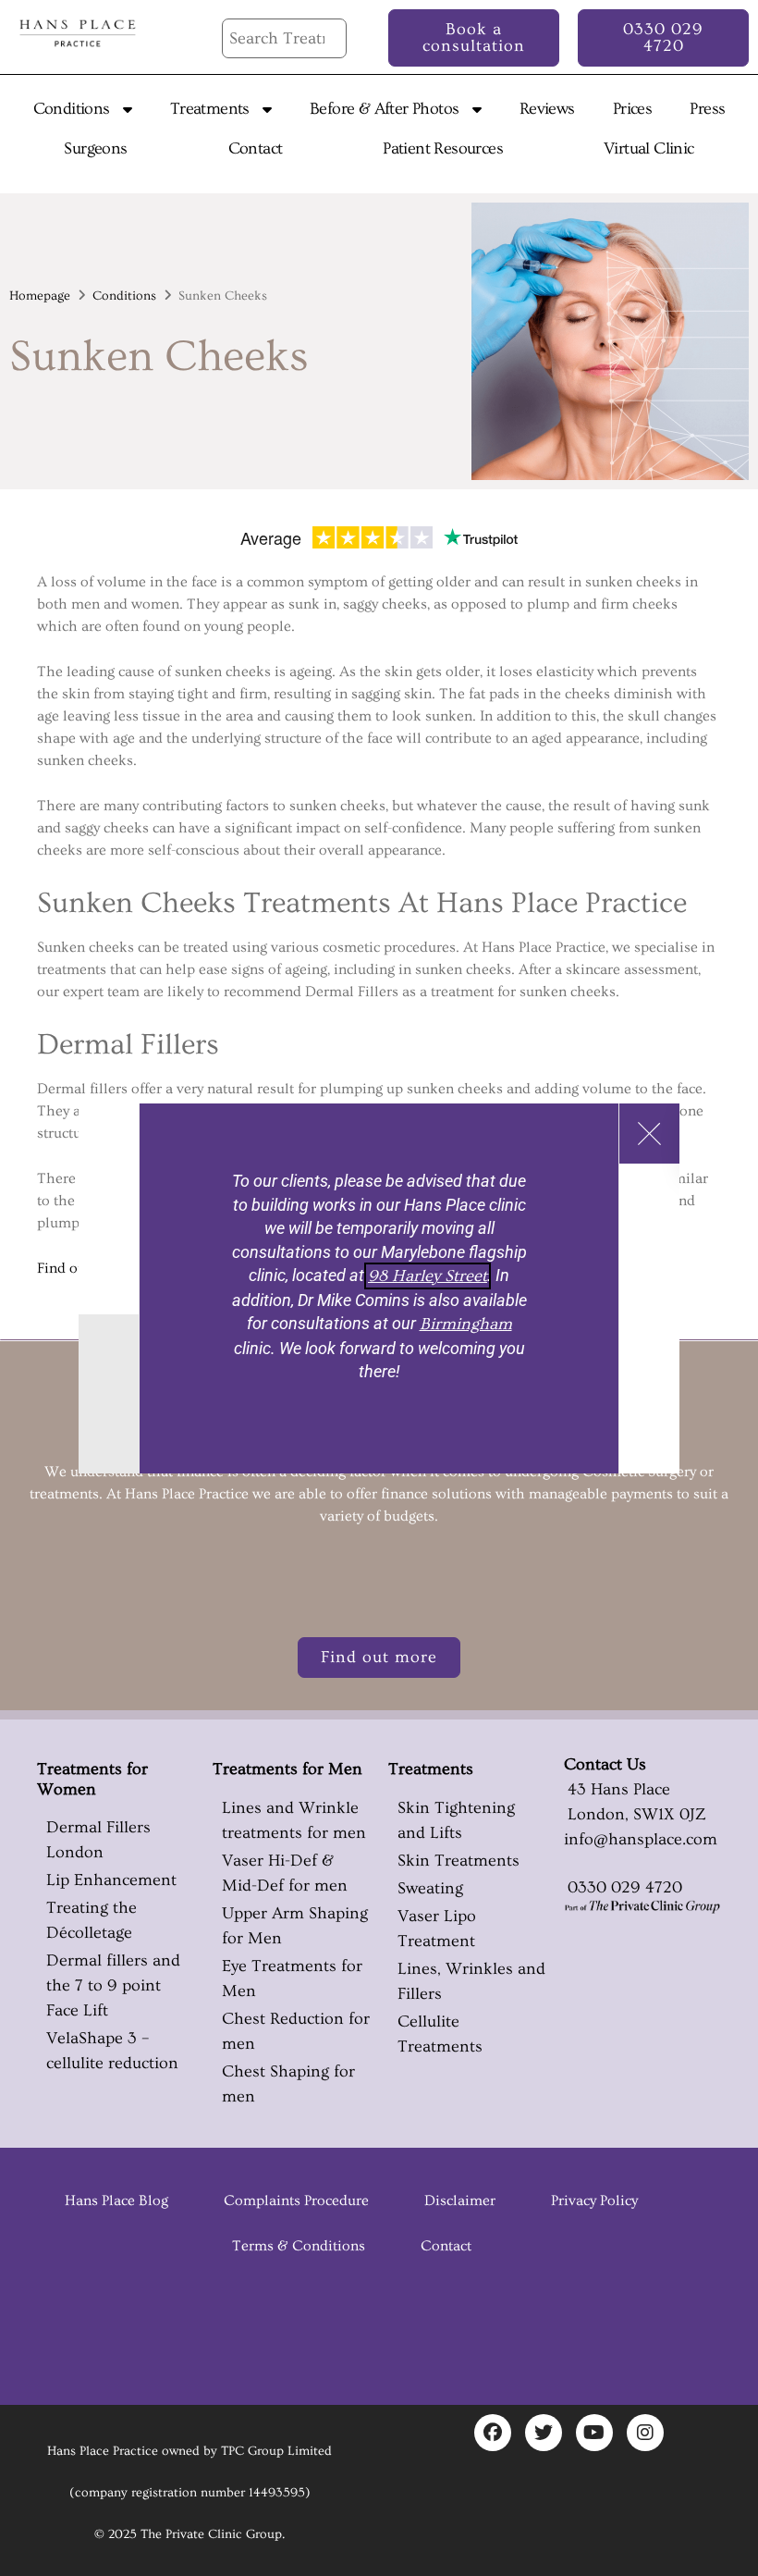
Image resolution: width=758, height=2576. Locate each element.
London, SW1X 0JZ (635, 1814)
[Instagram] (645, 2433)
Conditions (124, 296)
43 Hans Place (617, 1789)
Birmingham (466, 1324)
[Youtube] (594, 2433)
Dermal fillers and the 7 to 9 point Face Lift (113, 1985)
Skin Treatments (458, 1861)
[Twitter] (544, 2433)
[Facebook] (493, 2433)
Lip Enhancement (111, 1880)
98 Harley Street (428, 1276)
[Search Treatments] (284, 38)
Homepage (40, 296)
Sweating (430, 1888)
